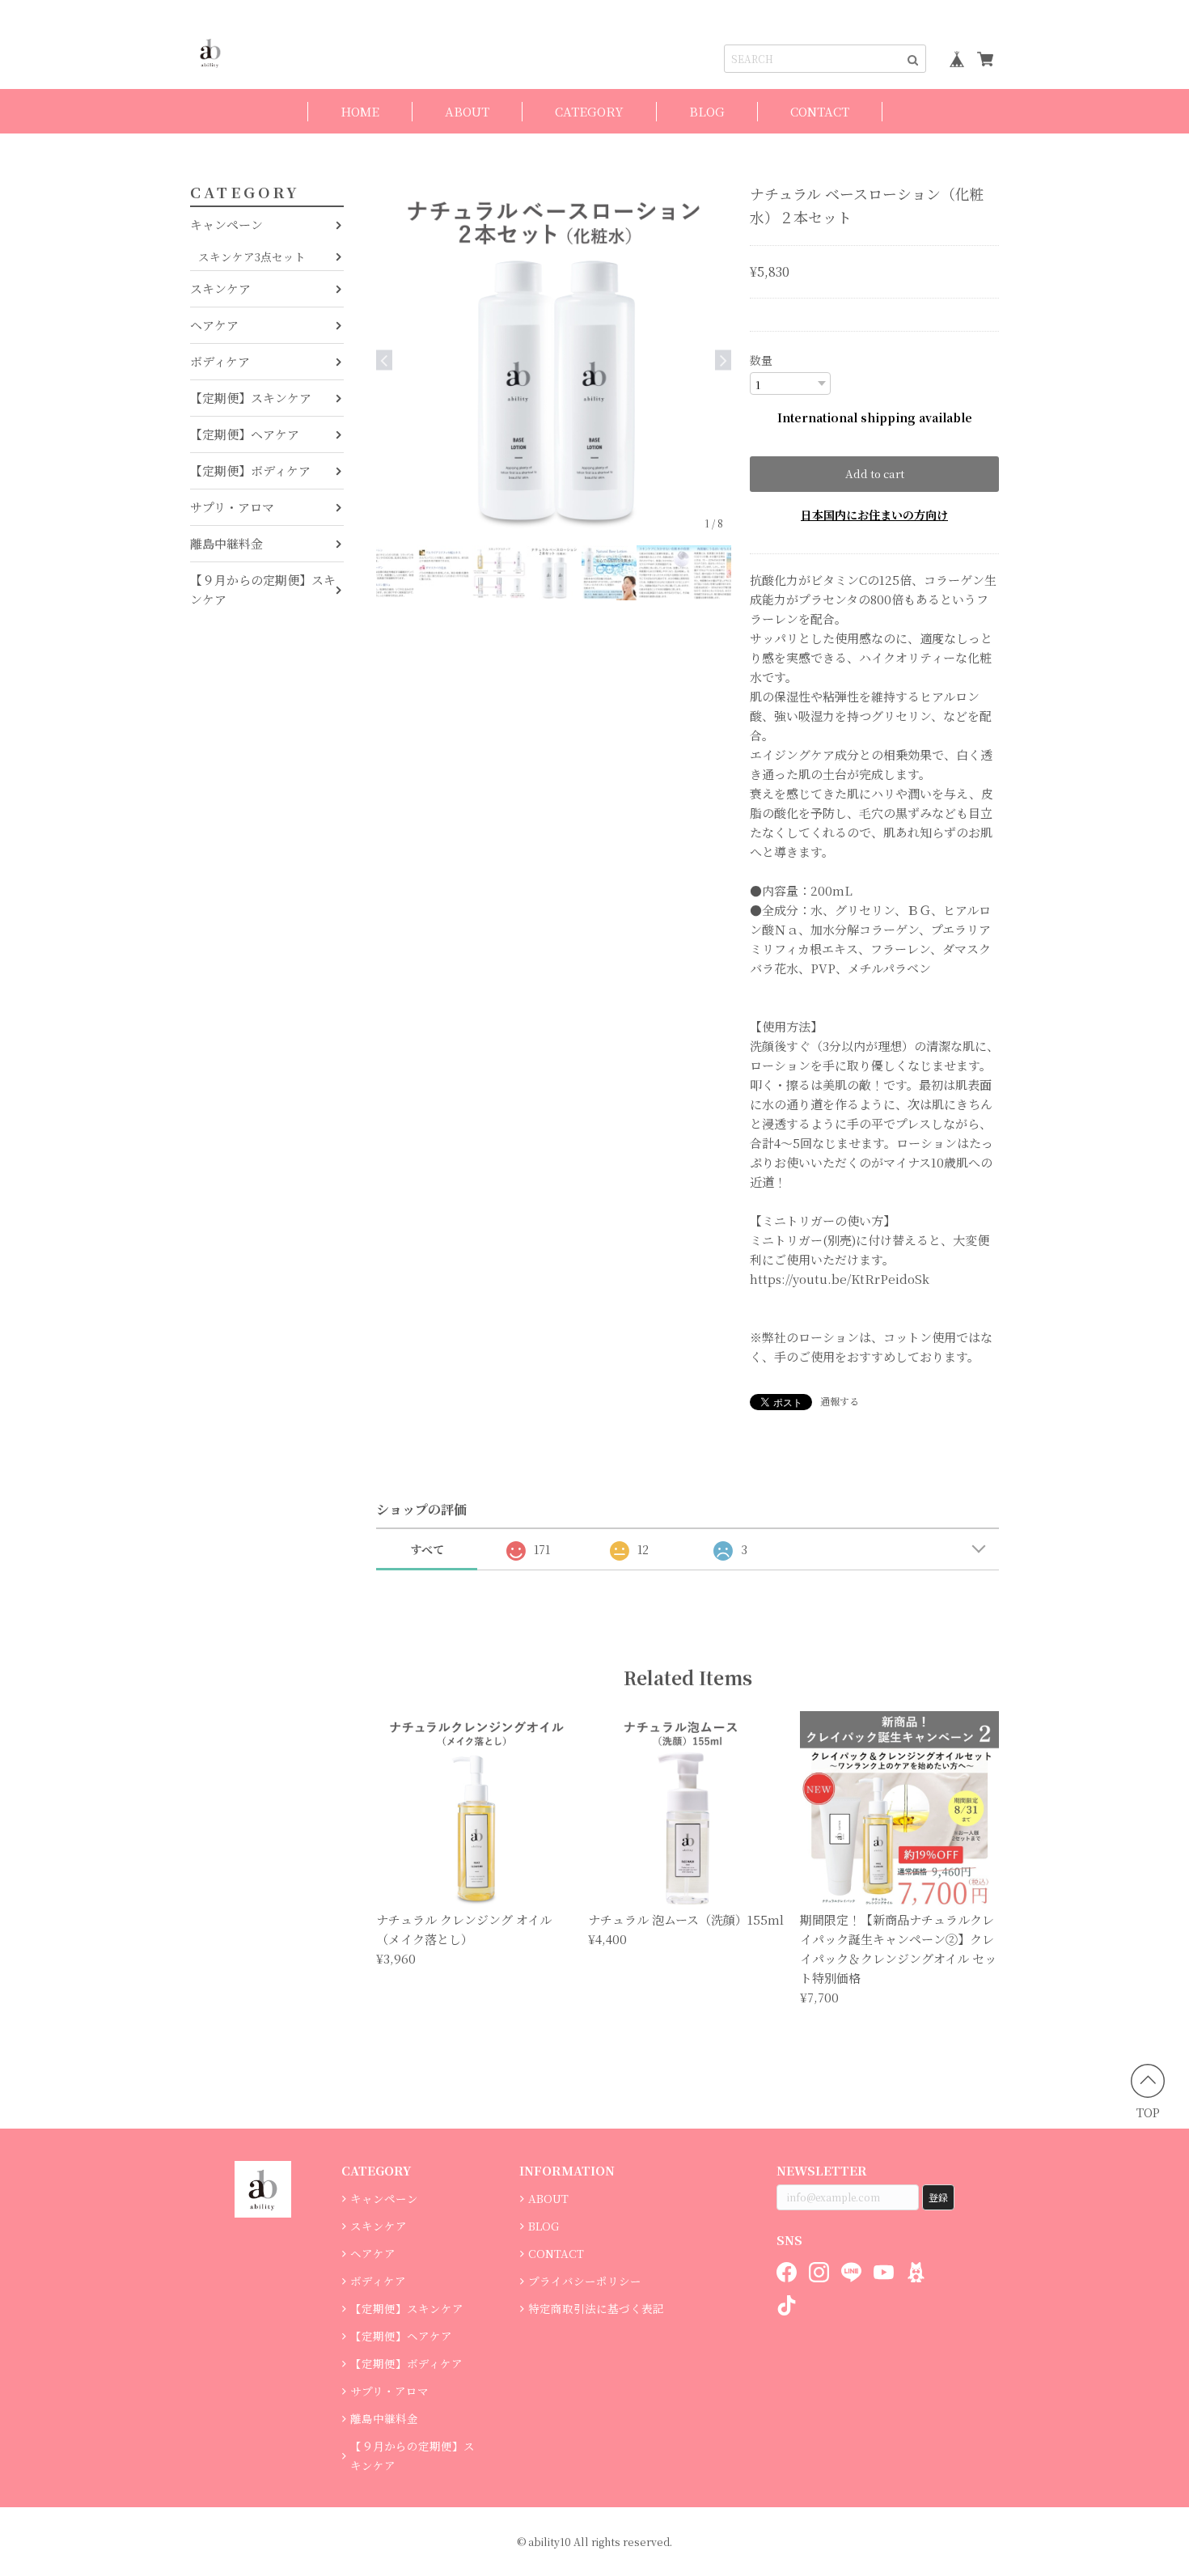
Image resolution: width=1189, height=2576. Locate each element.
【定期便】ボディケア (250, 470)
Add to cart (875, 474)
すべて (427, 1549)
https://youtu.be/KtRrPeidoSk (840, 1279)
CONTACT (820, 111)
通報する (840, 1401)
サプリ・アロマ (232, 507)
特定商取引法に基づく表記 (596, 2308)
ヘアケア (214, 325)
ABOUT (467, 111)
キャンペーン (226, 225)
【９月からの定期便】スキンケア (263, 589)
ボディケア (220, 361)
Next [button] (723, 360)
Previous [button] (384, 360)
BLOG (707, 111)
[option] (554, 360)
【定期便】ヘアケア (245, 434)
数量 (761, 360)
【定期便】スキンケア (251, 398)
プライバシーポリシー (585, 2281)
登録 (938, 2197)
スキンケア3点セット (252, 256)
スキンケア (220, 288)
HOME (360, 111)
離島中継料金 (226, 543)
